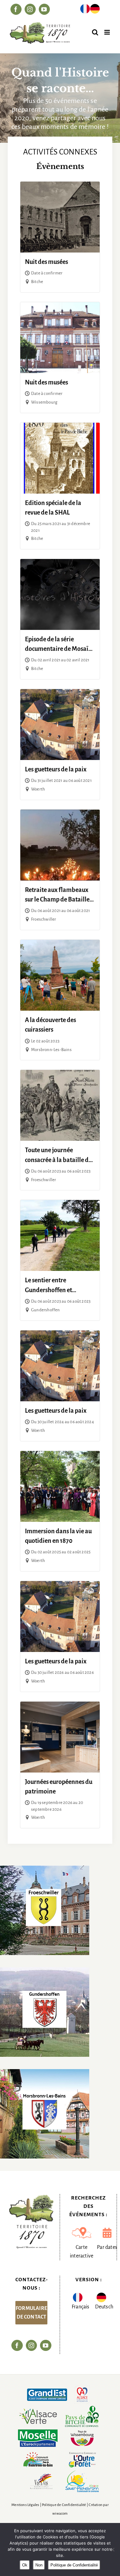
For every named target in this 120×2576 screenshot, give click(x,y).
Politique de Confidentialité (64, 2505)
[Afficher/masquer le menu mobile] (108, 32)
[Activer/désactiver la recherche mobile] (95, 32)
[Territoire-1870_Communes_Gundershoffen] (45, 1970)
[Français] (85, 10)
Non (39, 2565)
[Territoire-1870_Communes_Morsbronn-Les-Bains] (45, 2072)
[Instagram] (31, 2345)
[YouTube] (46, 2345)
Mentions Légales (25, 2505)
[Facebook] (17, 2345)
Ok (25, 2565)
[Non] (112, 2549)
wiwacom (60, 2514)
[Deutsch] (95, 10)
